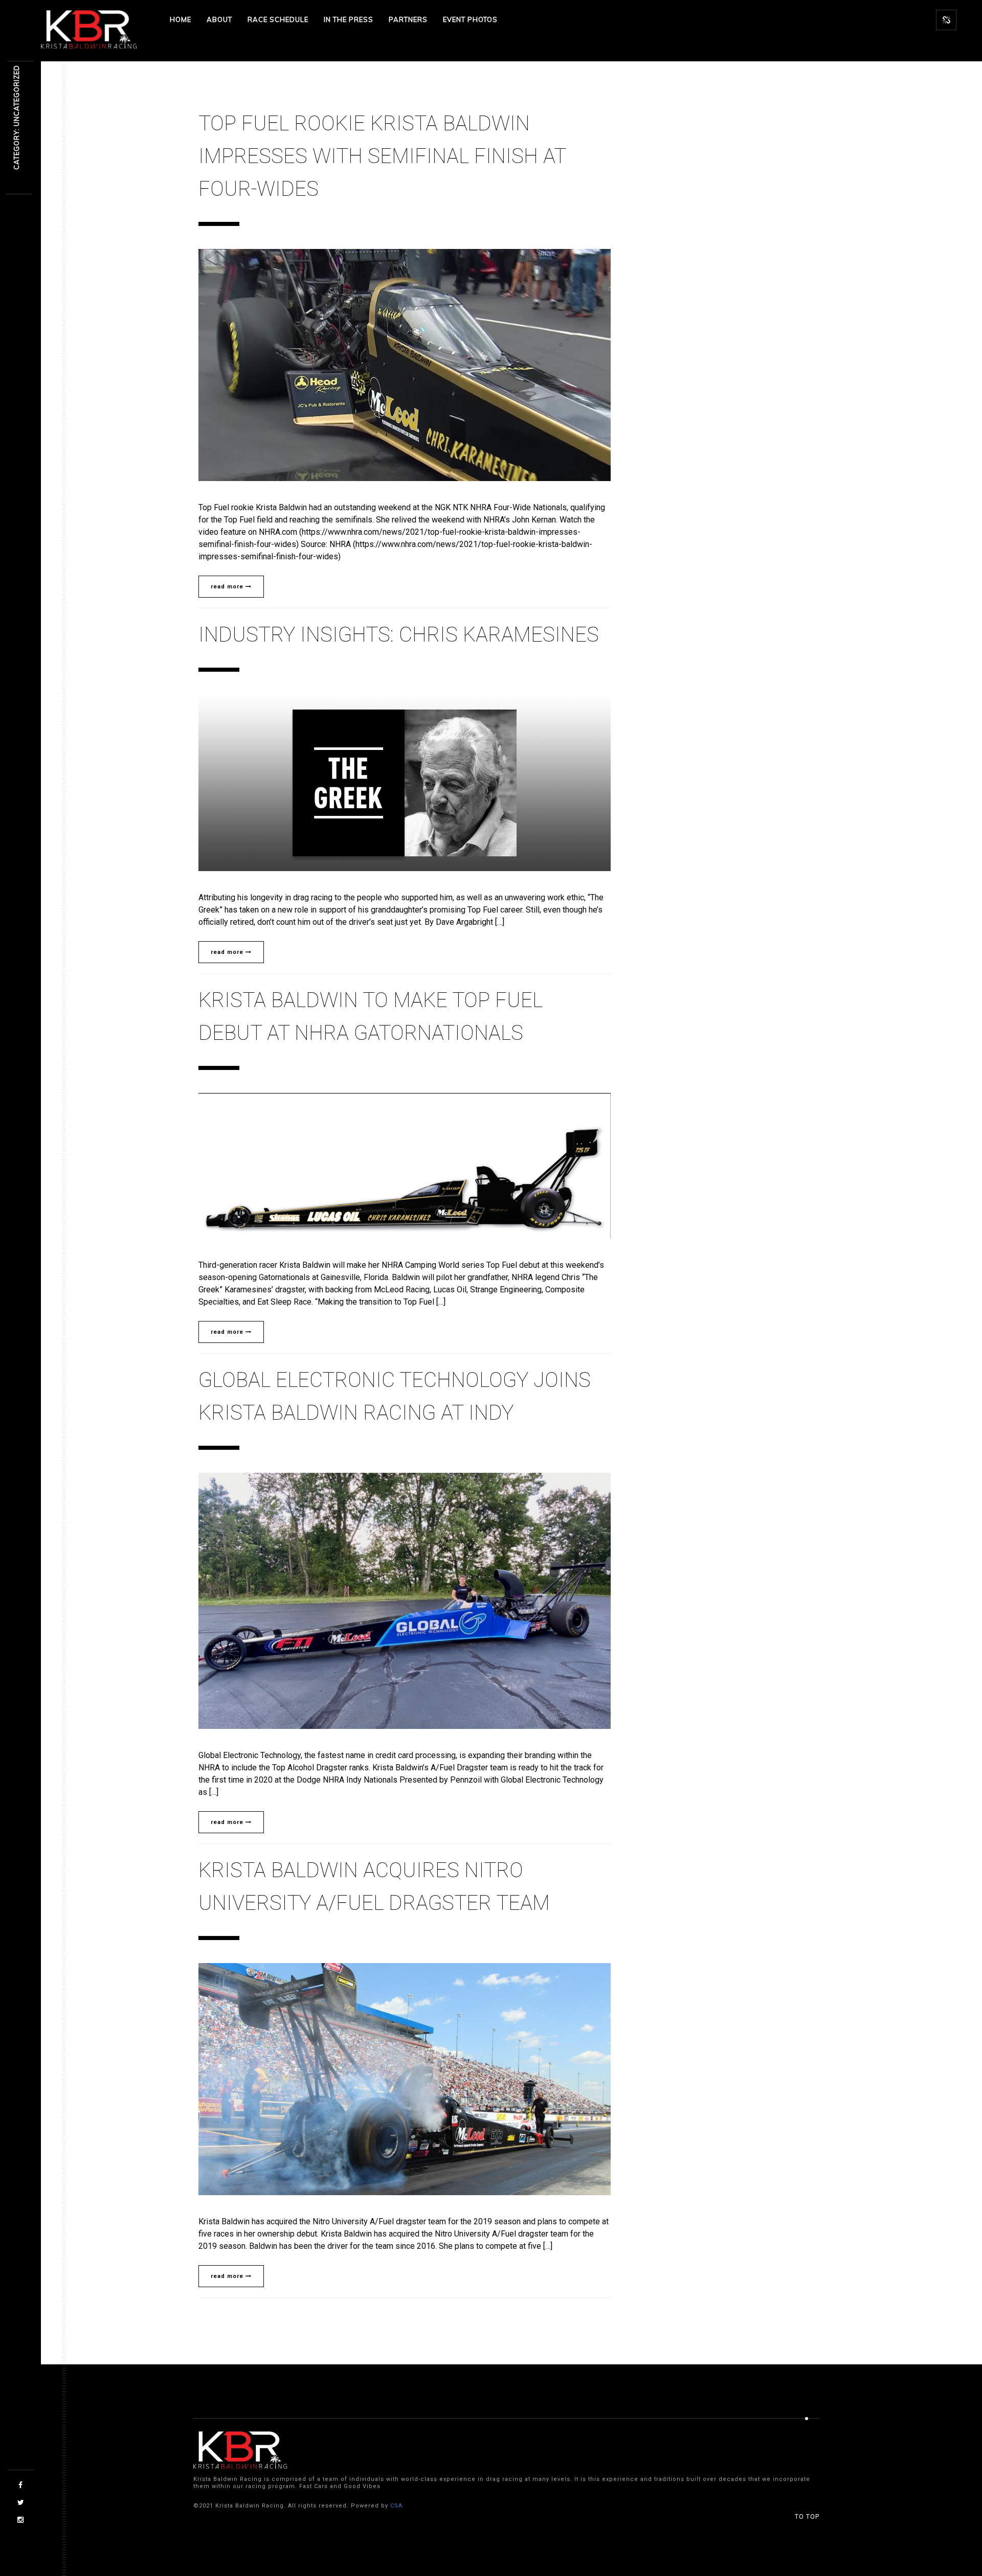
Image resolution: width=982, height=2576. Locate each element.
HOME (181, 19)
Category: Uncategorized (16, 118)
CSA (396, 2506)
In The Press (349, 19)
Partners (408, 19)
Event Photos (470, 19)
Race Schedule (278, 19)
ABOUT (219, 19)
